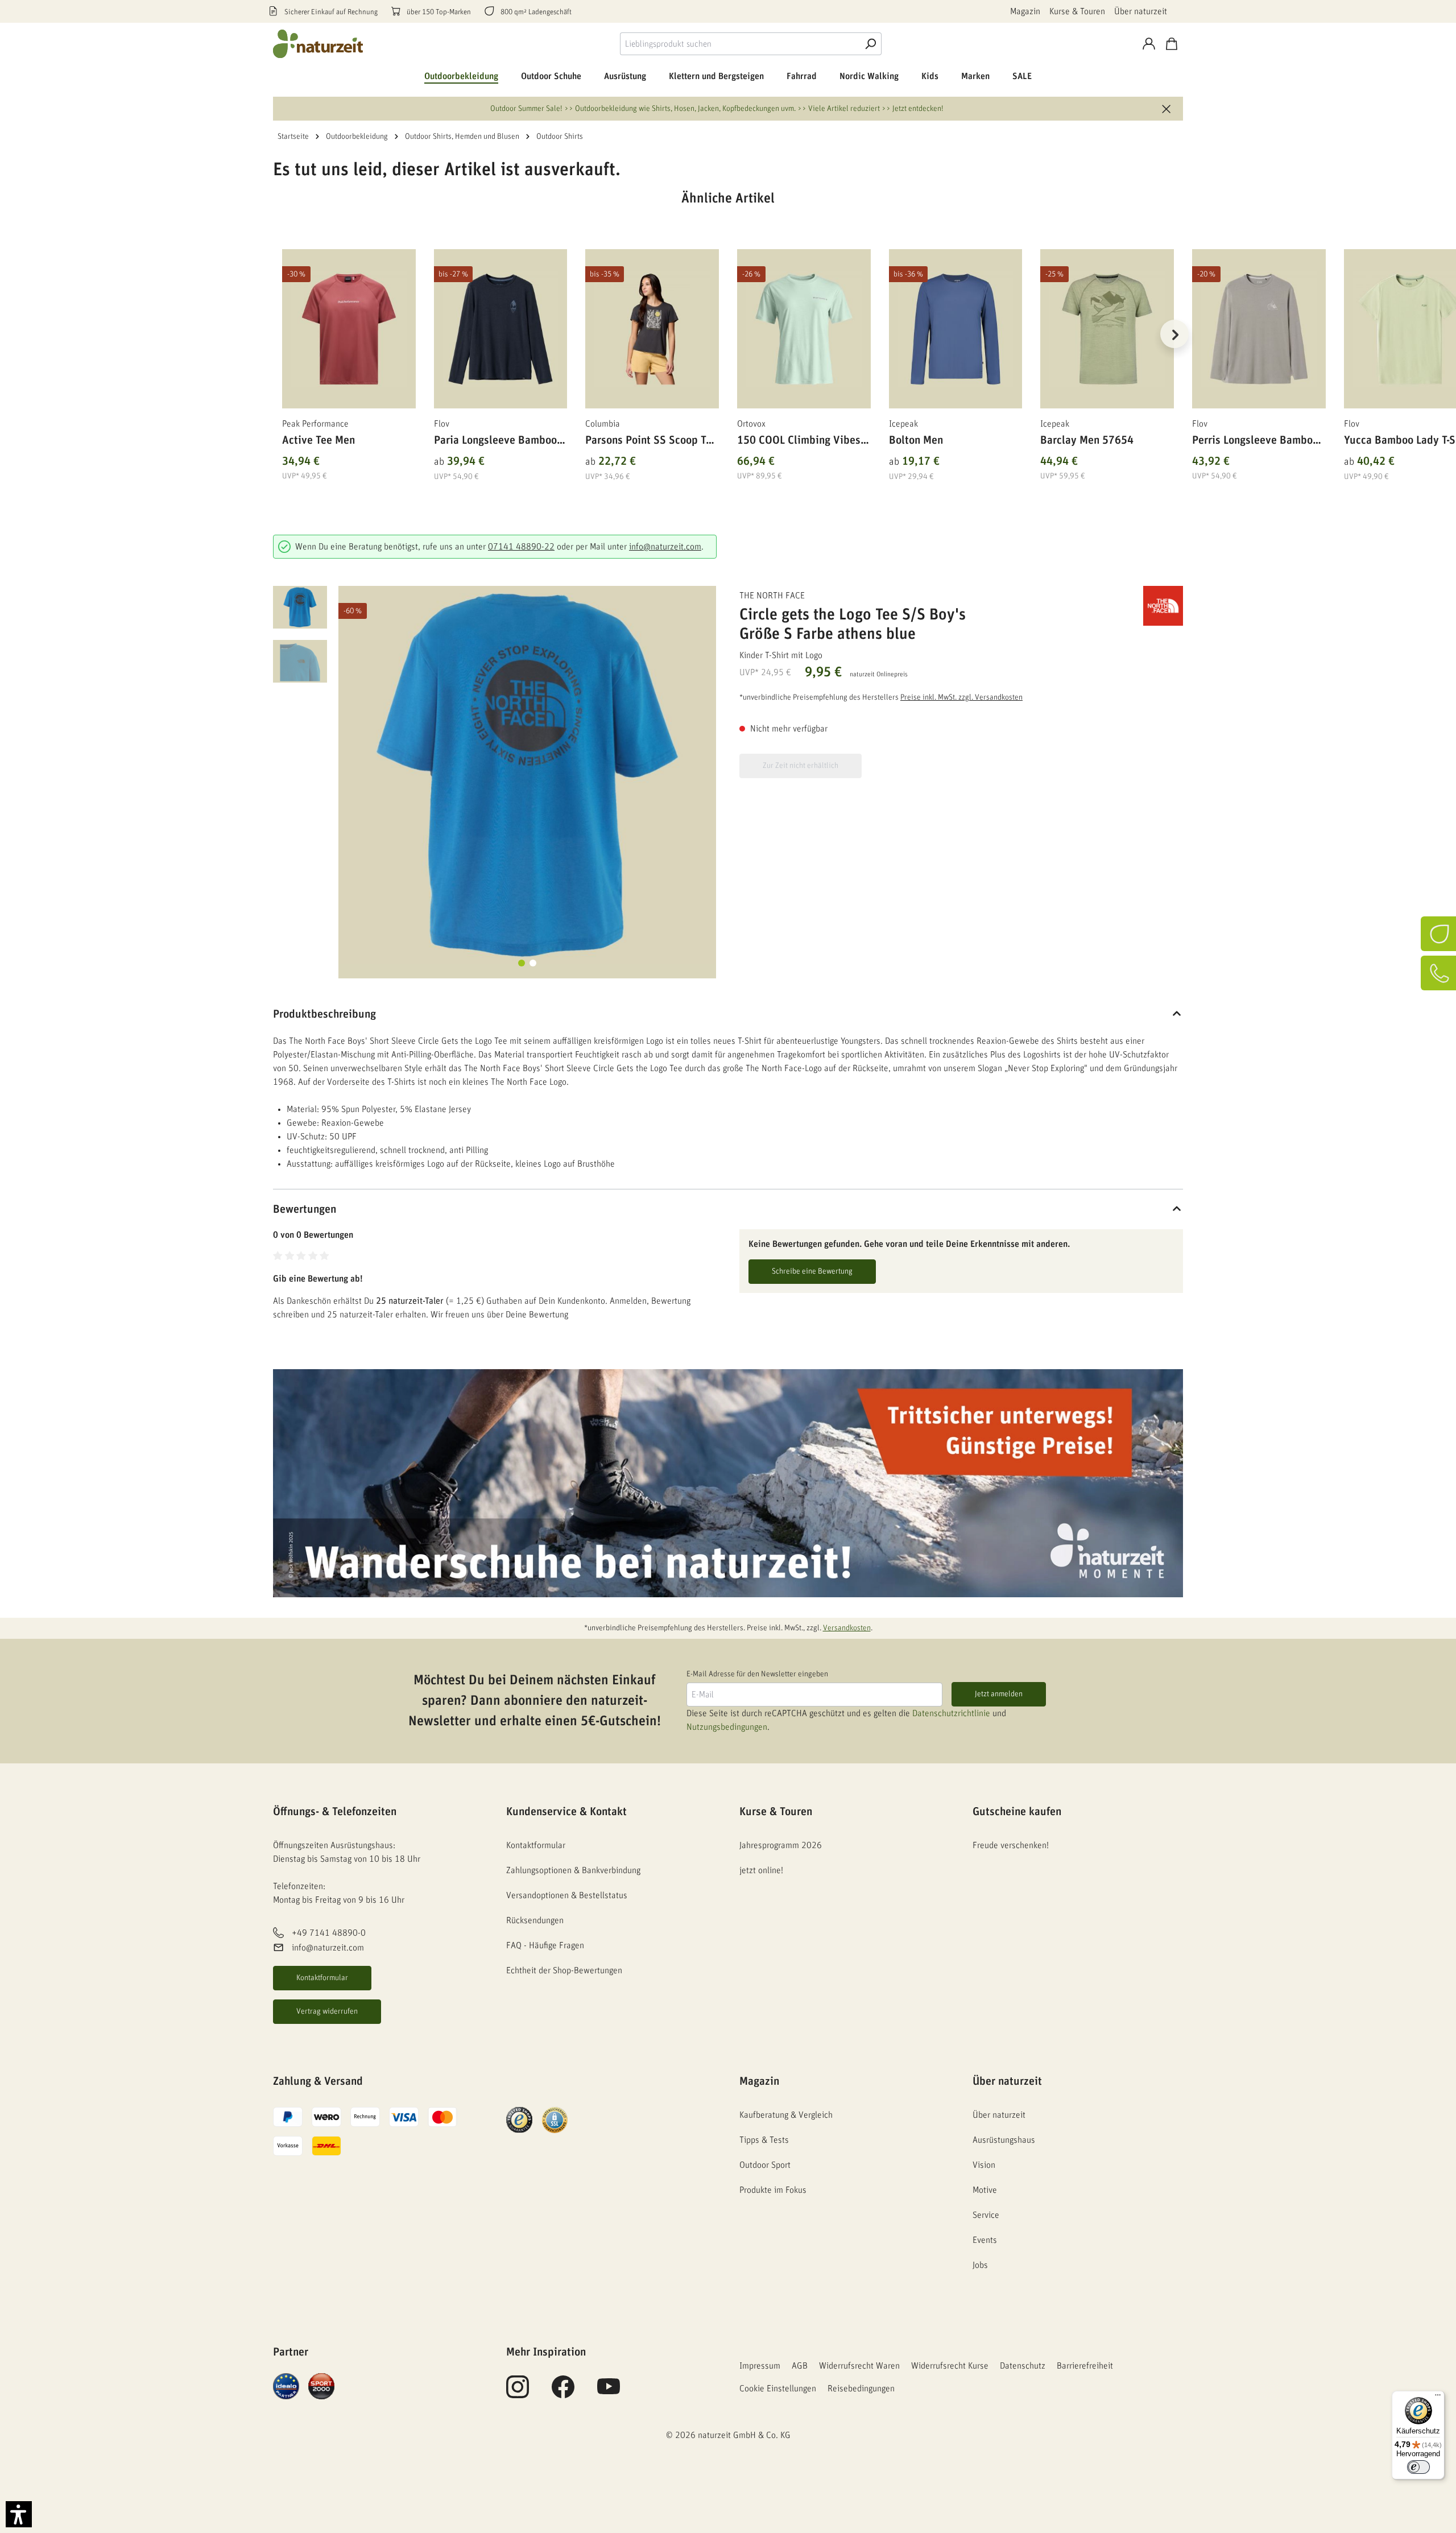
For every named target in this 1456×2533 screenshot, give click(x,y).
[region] (728, 348)
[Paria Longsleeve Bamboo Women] (501, 329)
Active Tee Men (318, 440)
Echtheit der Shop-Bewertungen (564, 1970)
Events (985, 2240)
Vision (984, 2165)
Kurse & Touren (1077, 11)
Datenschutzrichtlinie (951, 1713)
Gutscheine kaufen (1017, 1812)
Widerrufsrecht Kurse (950, 2366)
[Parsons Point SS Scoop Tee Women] (652, 329)
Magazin (1025, 11)
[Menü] (1438, 2398)
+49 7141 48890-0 (329, 1933)
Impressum (760, 2366)
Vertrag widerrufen (327, 2011)
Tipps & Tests (764, 2140)
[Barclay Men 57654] (1107, 329)
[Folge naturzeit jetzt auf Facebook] (563, 2393)
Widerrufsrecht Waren (859, 2366)
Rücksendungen (535, 1920)
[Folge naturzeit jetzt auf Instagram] (518, 2393)
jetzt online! (761, 1870)
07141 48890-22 (521, 547)
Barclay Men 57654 (1087, 440)
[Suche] (870, 44)
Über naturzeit (1141, 11)
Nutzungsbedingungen (727, 1727)
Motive (985, 2190)
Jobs (980, 2265)
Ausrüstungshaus (1004, 2140)
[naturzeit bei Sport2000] (321, 2386)
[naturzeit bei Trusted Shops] (519, 2119)
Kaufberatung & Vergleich (786, 2115)
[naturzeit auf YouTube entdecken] (609, 2393)
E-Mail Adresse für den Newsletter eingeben (757, 1674)
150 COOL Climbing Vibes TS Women (799, 442)
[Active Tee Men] (349, 329)
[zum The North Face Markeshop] (1126, 606)
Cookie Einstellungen (778, 2389)
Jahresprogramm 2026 (781, 1845)
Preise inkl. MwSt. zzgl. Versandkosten (961, 697)
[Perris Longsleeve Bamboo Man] (1259, 329)
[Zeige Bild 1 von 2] (522, 963)
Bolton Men (916, 440)
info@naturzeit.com (665, 547)
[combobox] (740, 44)
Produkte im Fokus (773, 2190)
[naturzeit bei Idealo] (286, 2386)
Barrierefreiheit (1085, 2366)
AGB (800, 2366)
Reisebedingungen (861, 2389)
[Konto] (1149, 44)
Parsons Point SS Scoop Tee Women (651, 442)
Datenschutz (1023, 2366)
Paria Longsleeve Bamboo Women (495, 442)
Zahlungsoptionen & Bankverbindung (573, 1870)
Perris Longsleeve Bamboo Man (1255, 442)
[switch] (1418, 2467)
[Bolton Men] (956, 329)
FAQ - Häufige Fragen (545, 1945)
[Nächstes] (1174, 334)
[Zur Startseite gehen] (318, 44)
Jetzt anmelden (999, 1694)
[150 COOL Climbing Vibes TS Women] (804, 329)
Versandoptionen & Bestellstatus (567, 1895)
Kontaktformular (322, 1978)
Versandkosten (847, 1628)
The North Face (772, 596)
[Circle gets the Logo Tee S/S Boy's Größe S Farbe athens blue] (527, 775)
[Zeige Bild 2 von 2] (533, 963)
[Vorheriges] (282, 334)
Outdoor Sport (765, 2165)
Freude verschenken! (1011, 1845)
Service (986, 2215)
